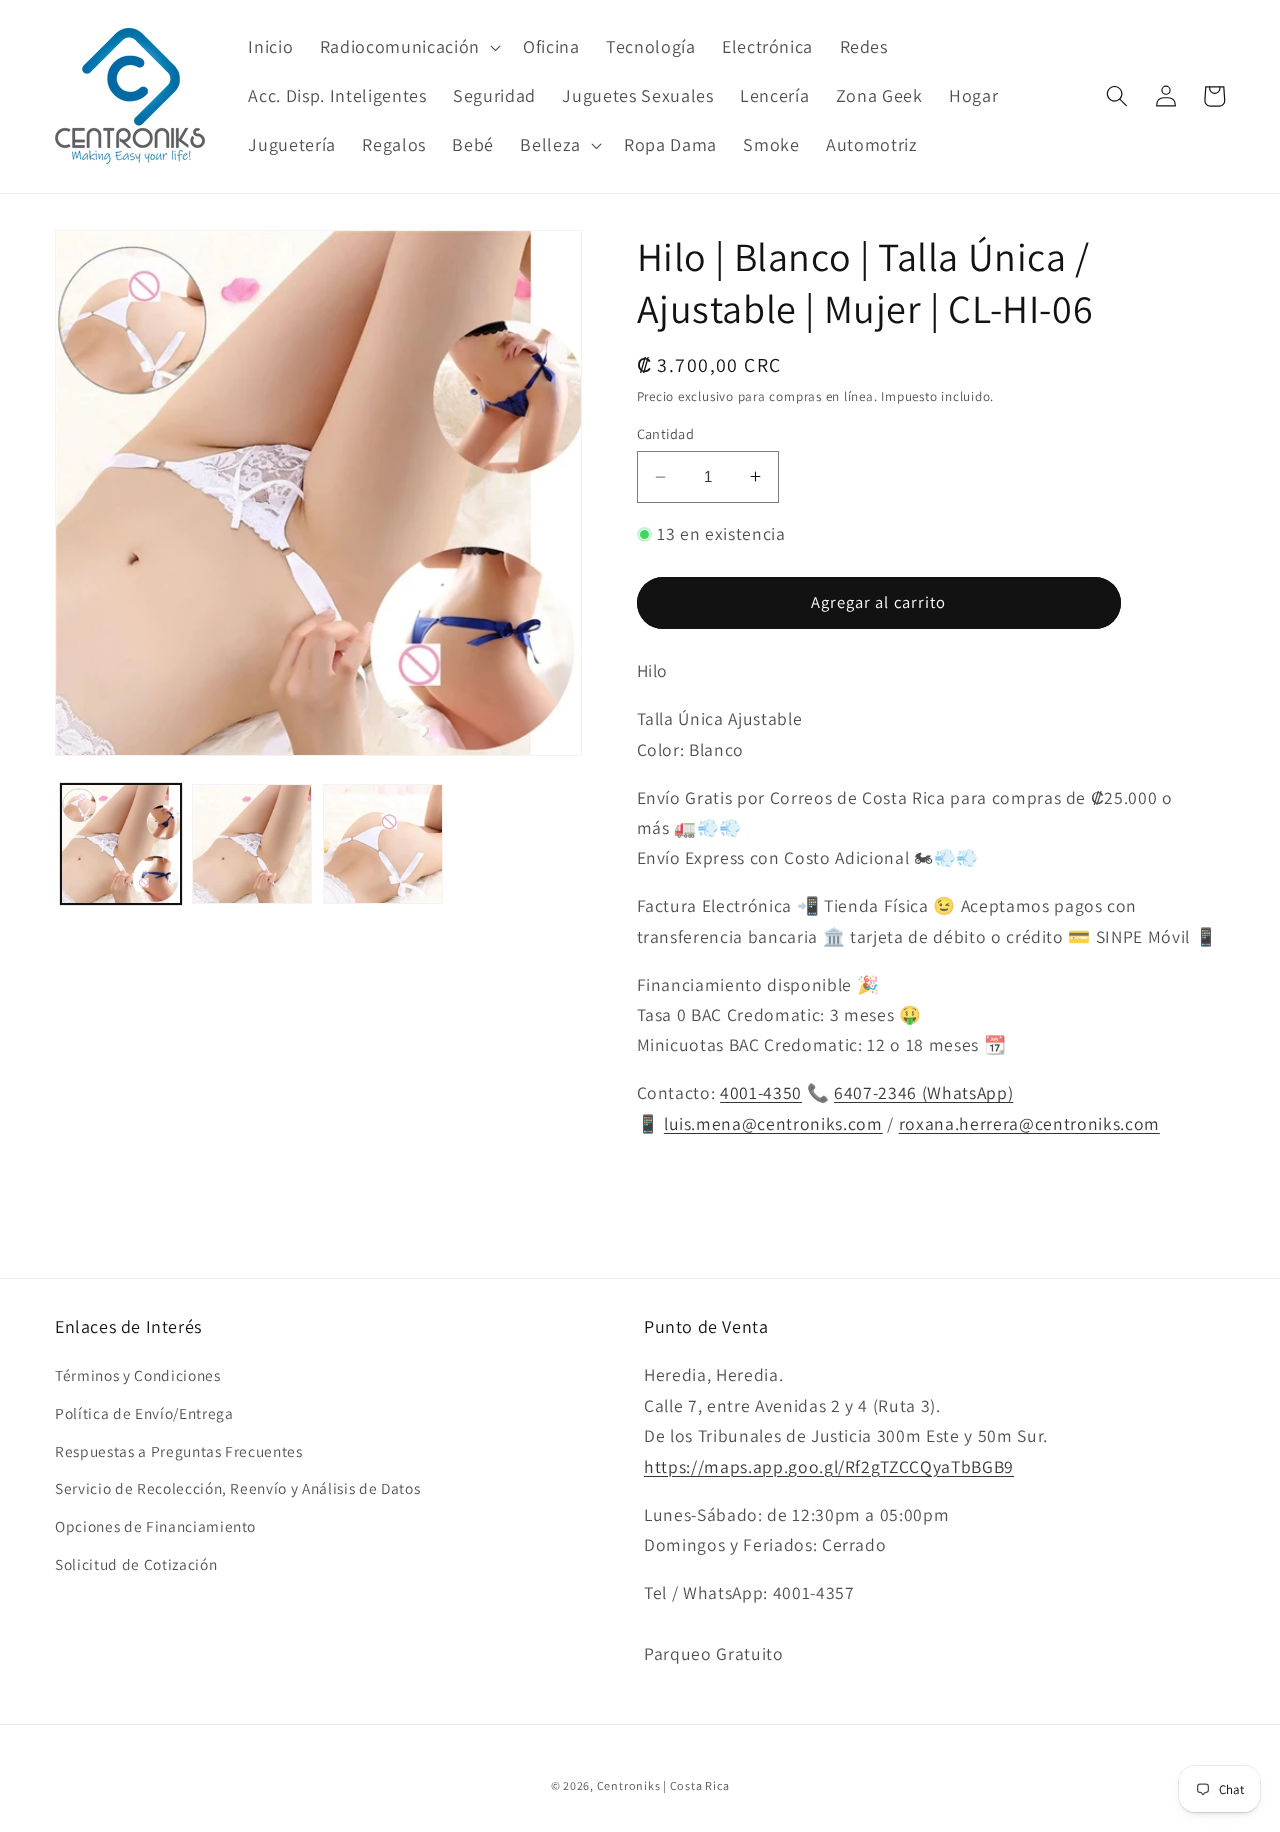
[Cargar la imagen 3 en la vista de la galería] (383, 844)
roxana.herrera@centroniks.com (1029, 1122)
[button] (408, 46)
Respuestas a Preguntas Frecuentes (179, 1451)
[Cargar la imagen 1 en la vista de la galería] (121, 844)
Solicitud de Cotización (136, 1564)
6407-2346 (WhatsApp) (923, 1092)
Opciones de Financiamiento (155, 1526)
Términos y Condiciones (138, 1375)
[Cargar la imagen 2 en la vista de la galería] (252, 844)
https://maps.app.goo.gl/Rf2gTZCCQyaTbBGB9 (829, 1466)
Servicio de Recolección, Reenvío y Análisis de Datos (237, 1488)
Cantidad (666, 432)
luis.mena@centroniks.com (773, 1122)
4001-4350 (761, 1092)
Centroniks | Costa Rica (663, 1785)
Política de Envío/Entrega (144, 1413)
